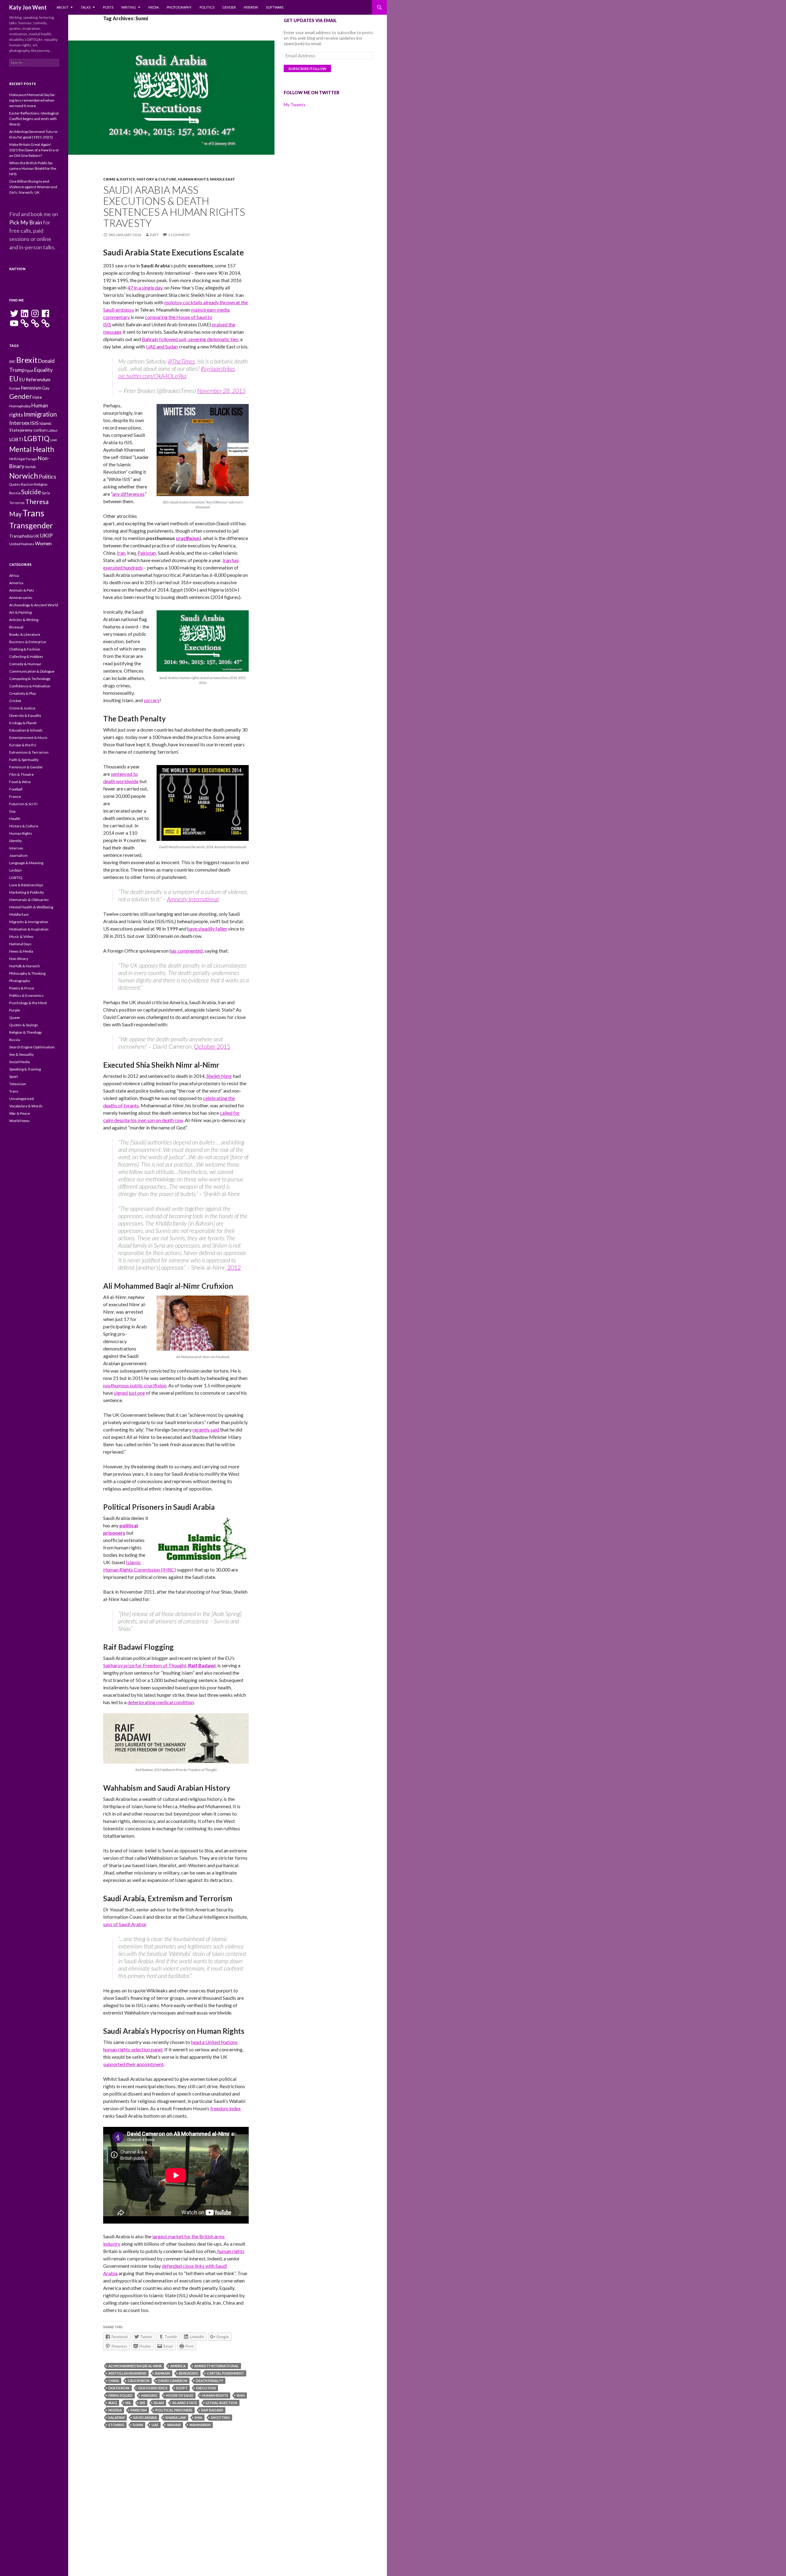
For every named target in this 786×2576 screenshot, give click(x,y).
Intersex (19, 423)
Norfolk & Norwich (25, 966)
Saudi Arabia (145, 2417)
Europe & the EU (23, 745)
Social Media (19, 1062)
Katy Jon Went (28, 7)
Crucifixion (139, 2381)
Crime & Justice (119, 179)
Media (154, 7)
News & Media (21, 951)
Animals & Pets (22, 590)
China (114, 2381)
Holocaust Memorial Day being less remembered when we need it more (32, 100)
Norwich (24, 476)
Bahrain (163, 2373)
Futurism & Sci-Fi (23, 804)
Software (275, 7)
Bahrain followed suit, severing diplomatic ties (190, 339)
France (15, 797)
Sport (14, 1076)
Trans (33, 513)
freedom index (226, 2108)
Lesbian (16, 870)
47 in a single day (145, 288)
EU (14, 379)
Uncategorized (21, 1099)
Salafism (117, 2417)
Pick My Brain (26, 222)
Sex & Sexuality (21, 1054)
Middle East (223, 179)
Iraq (113, 2403)
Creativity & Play (23, 693)
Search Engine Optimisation (32, 1047)
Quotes (15, 484)
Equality (43, 370)
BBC (12, 361)
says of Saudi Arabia (124, 1924)
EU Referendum (35, 380)
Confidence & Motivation (30, 686)
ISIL (128, 2403)
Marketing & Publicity (27, 892)
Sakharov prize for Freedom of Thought (145, 1665)
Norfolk (30, 467)
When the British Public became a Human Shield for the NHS (33, 168)
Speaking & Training (25, 1069)
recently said (206, 1430)
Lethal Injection (222, 2403)
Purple (15, 1010)
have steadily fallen (207, 929)
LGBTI (16, 439)
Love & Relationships (26, 885)
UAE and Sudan (162, 346)
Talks (86, 7)
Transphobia (21, 536)
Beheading (189, 2373)
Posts (108, 7)
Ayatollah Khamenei (127, 2373)
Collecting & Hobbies (26, 657)
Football (16, 789)
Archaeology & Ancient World (34, 605)
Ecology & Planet (23, 723)
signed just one (129, 1393)
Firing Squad (121, 2395)
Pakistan (147, 553)
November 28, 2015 (221, 391)
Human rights (215, 2395)
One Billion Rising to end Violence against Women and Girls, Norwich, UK (33, 187)
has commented (186, 951)
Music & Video (21, 936)
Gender (229, 7)
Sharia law (176, 2417)
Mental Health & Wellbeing (31, 907)
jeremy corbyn (33, 430)
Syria (46, 493)
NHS (13, 459)
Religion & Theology (25, 1032)
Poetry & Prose (22, 988)
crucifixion (188, 538)
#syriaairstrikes (218, 369)
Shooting (220, 2417)
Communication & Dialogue (32, 671)
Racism (27, 484)
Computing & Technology (30, 679)
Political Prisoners (174, 2410)
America (178, 2366)
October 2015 (212, 1046)
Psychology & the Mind (28, 1003)
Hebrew (251, 7)
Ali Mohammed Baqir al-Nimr (135, 2366)
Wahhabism (200, 2425)
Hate (37, 397)
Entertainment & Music (28, 738)
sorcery (152, 700)
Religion (41, 484)
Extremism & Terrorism (29, 752)
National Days (20, 944)
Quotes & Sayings (24, 1025)
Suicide (31, 492)
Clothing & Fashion (25, 649)
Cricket (15, 701)
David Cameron (173, 2381)
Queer (15, 1018)
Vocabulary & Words (26, 1106)
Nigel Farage (27, 459)
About (62, 7)
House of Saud (180, 2395)
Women (43, 543)
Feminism (31, 388)
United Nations (22, 544)
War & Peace (20, 1113)
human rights (231, 2251)
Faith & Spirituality (24, 760)
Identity (16, 841)
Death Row (119, 2388)
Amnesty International (193, 899)
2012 (234, 1267)
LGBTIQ (37, 438)
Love (54, 440)
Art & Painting (20, 612)
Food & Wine (20, 782)
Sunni (138, 2425)
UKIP (46, 535)
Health (15, 819)
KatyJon (17, 269)
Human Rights (193, 179)
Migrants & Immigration (29, 922)
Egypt (182, 2388)
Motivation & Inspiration (29, 929)
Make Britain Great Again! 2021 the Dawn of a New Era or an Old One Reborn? (34, 150)
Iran (121, 553)
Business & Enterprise (28, 642)
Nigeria (115, 2410)
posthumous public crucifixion (135, 1385)
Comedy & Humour (25, 664)
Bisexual (16, 627)
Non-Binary (19, 959)
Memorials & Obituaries (29, 900)
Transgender (31, 525)
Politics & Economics (26, 995)
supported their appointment (133, 2064)
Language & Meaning (26, 863)
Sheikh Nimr (219, 1076)
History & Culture (156, 179)
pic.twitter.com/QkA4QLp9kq (152, 376)
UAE (155, 2425)
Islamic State (185, 2403)
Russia (15, 493)
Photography (179, 7)
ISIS (142, 2403)
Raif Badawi (202, 1665)
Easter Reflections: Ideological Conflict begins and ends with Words (34, 119)
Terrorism (17, 503)
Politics (207, 7)
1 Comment (179, 235)
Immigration (40, 414)
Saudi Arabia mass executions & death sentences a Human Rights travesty (174, 206)
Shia (198, 2417)
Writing (129, 7)
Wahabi (174, 2425)
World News (19, 1121)
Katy (154, 235)
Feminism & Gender (26, 767)
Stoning (116, 2425)
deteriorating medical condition (161, 1702)
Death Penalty (210, 2381)
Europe (15, 388)
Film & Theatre (21, 774)
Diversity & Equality (25, 715)
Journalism (18, 855)
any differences (128, 494)
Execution (206, 2388)
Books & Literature (25, 634)
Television (18, 1084)
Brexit (27, 360)
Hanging (149, 2395)
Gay (46, 388)
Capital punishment (226, 2373)
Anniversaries (21, 598)
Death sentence (153, 2388)
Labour (53, 430)
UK (36, 536)
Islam (159, 2403)
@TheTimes (181, 361)
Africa (14, 575)
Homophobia (20, 406)
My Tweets (295, 105)
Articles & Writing (24, 620)
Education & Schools (26, 730)
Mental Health (32, 449)
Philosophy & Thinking (27, 973)
